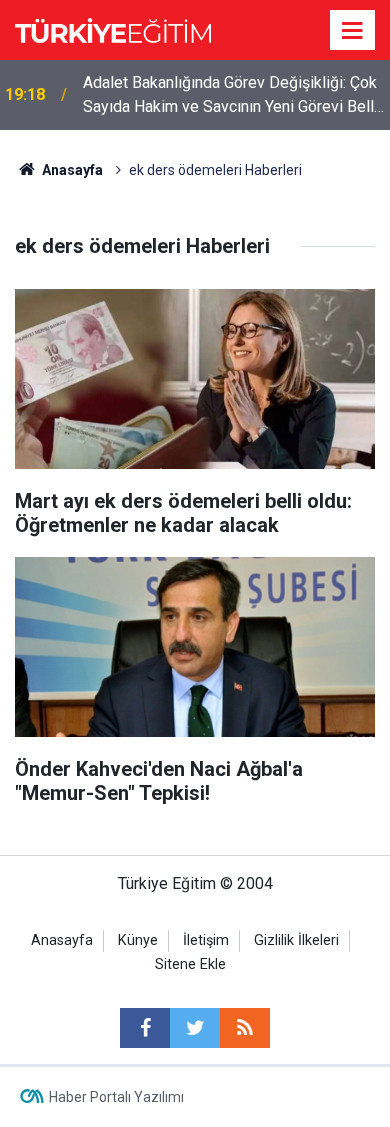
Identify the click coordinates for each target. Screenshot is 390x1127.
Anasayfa (62, 940)
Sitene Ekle (190, 964)
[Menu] (353, 31)
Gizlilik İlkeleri (296, 940)
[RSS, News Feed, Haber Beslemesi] (245, 1028)
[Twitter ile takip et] (195, 1028)
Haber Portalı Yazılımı (116, 1097)
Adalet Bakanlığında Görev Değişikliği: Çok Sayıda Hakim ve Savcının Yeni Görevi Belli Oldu (230, 96)
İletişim (206, 940)
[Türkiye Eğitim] (113, 28)
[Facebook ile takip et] (145, 1028)
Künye (138, 940)
